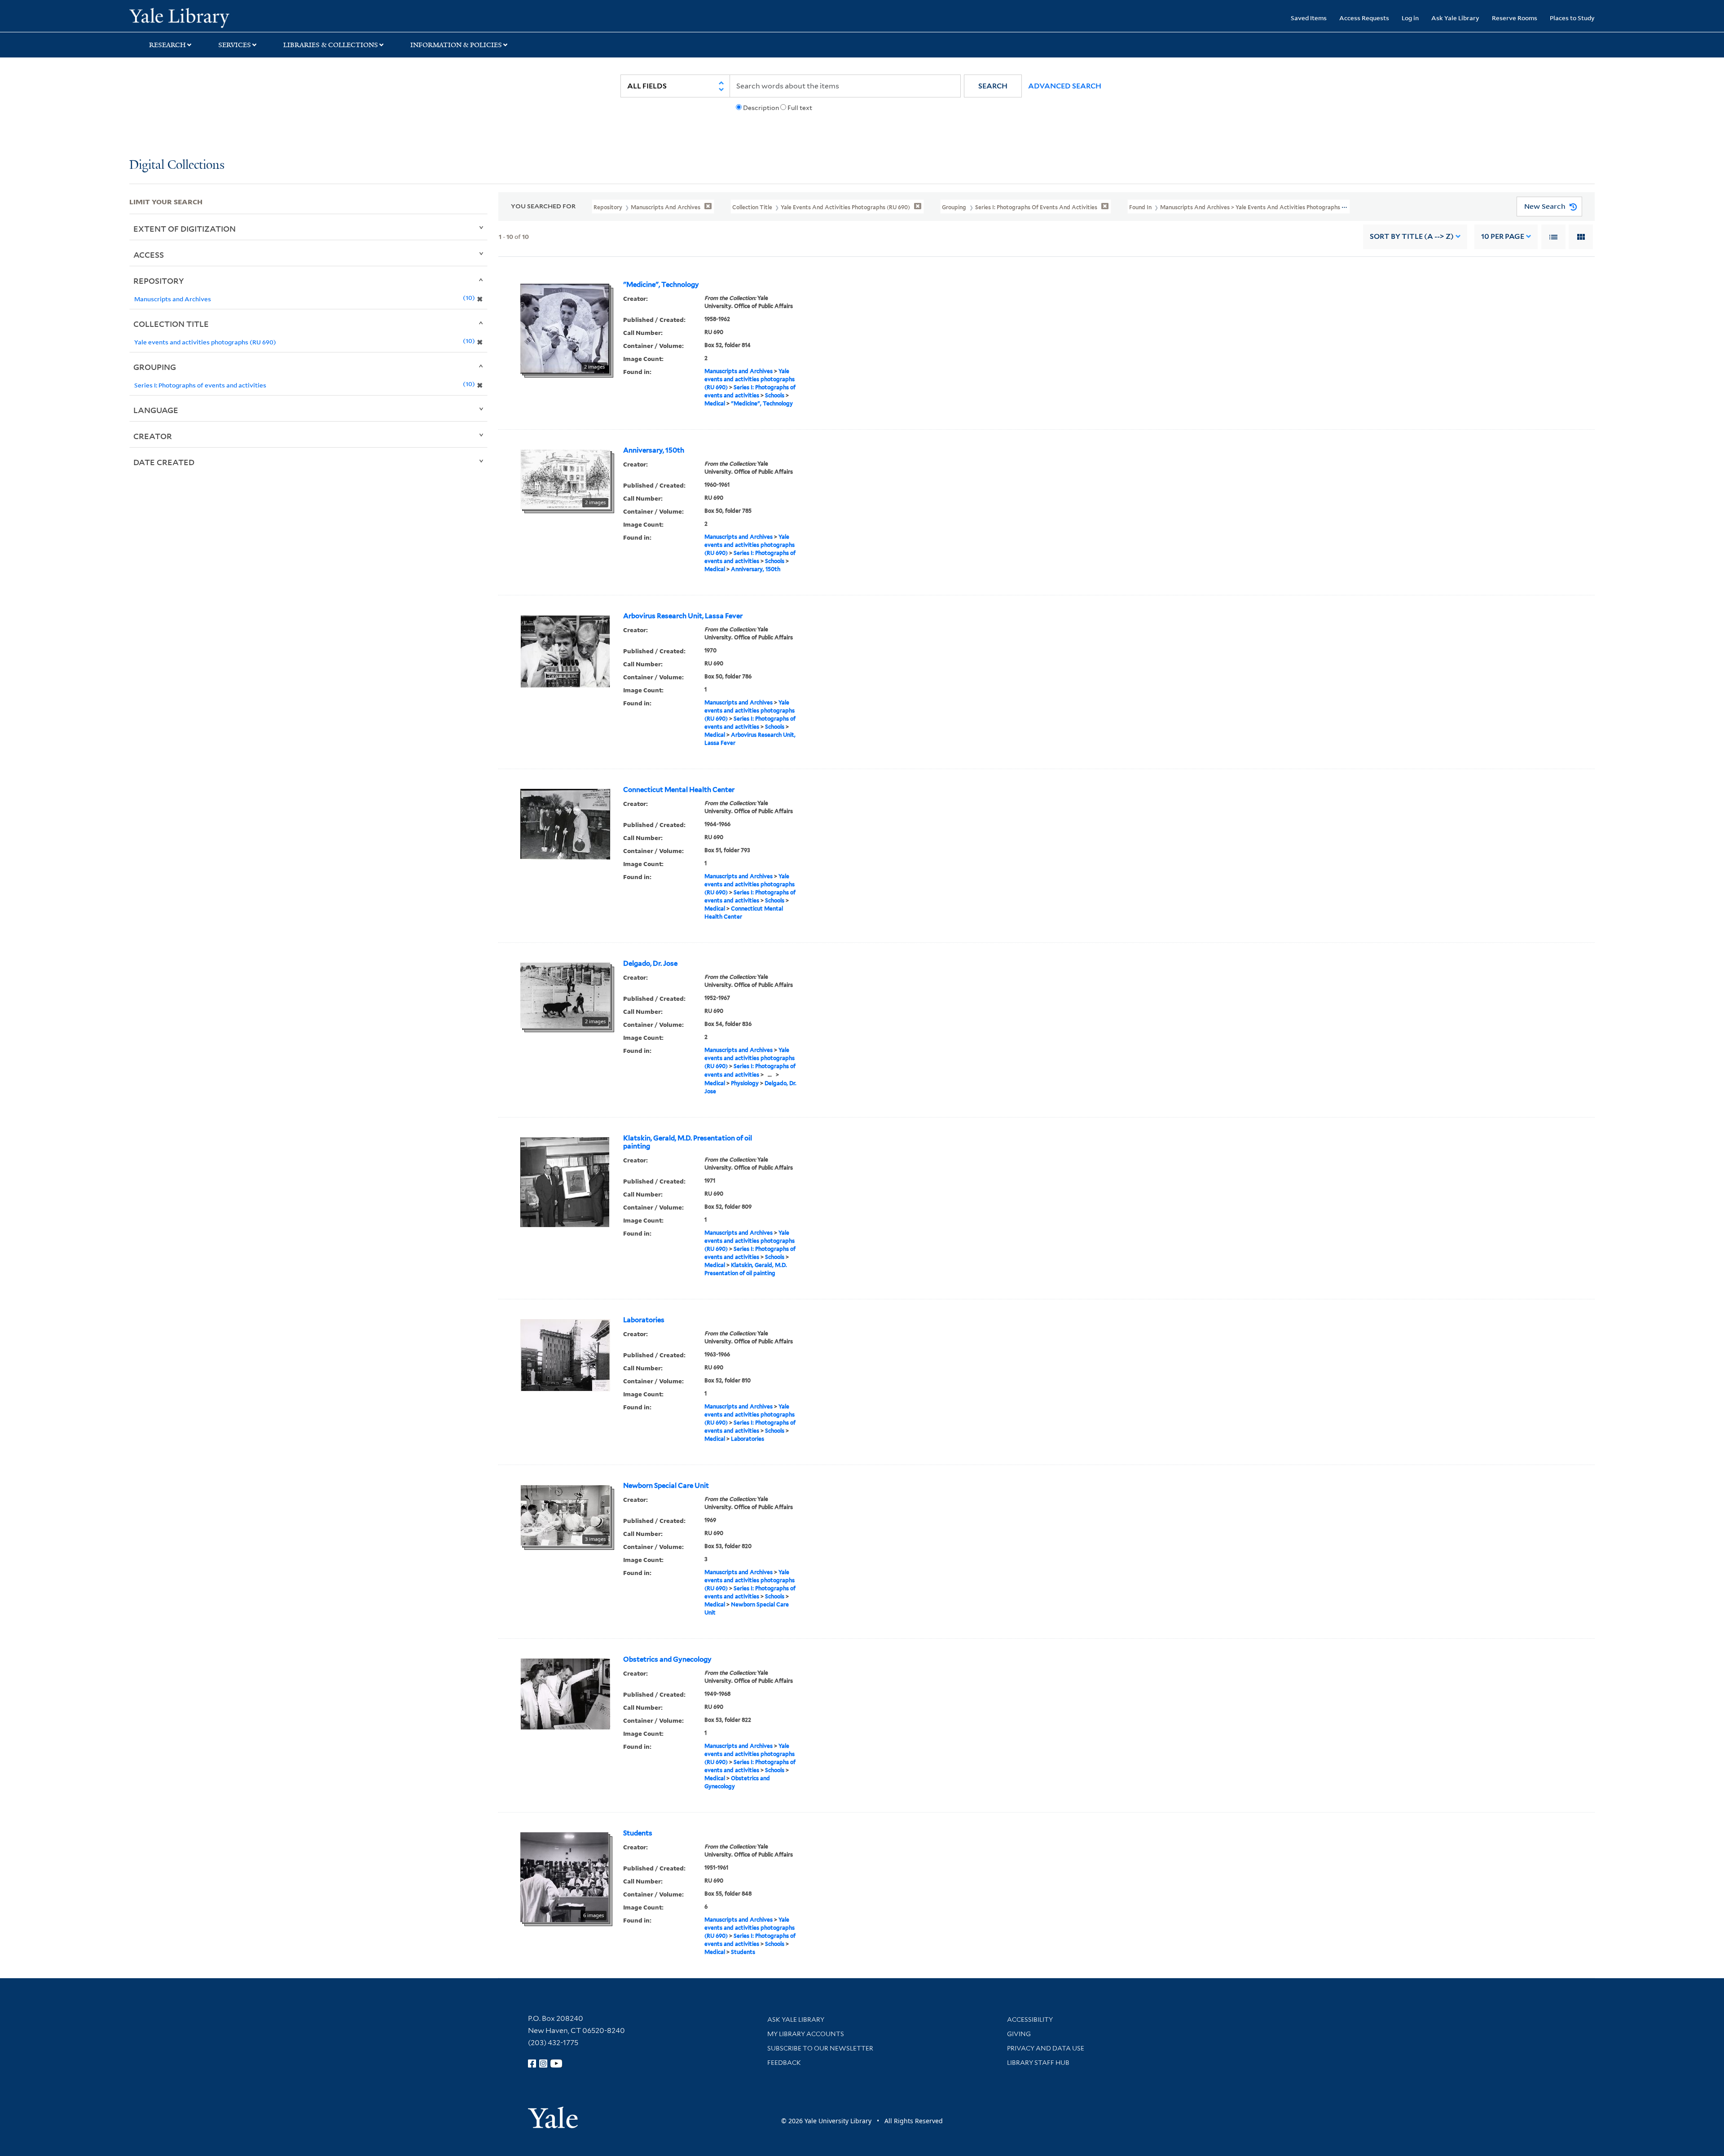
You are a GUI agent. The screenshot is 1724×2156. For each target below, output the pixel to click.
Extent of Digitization (185, 229)
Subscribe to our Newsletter (820, 2048)
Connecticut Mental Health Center (679, 790)
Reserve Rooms (1515, 18)
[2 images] (565, 328)
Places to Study (1572, 18)
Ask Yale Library (1455, 18)
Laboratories (644, 1320)
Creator (153, 436)
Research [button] (167, 45)
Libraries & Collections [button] (331, 45)
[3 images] (565, 1514)
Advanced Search (1065, 86)
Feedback (784, 2063)
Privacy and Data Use (1046, 2048)
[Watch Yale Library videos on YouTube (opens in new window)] (556, 2064)
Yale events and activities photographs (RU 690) (750, 379)
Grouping (155, 367)
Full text (800, 108)
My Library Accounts (806, 2034)
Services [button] (235, 45)
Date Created (164, 462)
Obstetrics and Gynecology (667, 1659)
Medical (715, 403)
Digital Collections (177, 165)
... (770, 1075)
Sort (1412, 236)
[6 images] (564, 1876)
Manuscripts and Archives (739, 371)
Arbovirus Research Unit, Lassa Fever (683, 616)
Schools (775, 395)
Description (761, 108)
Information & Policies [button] (456, 45)
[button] (993, 86)
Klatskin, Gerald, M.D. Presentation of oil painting (688, 1142)
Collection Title (171, 324)
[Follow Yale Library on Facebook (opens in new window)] (532, 2064)
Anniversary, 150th (654, 450)
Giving (1019, 2034)
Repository (159, 281)
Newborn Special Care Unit (666, 1486)
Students (638, 1833)
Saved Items (1309, 18)
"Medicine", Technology (661, 285)
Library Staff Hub (1038, 2063)
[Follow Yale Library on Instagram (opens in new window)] (543, 2064)
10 (1503, 236)
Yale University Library (239, 17)
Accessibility (1030, 2020)
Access (149, 255)
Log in (1410, 18)
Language (156, 410)
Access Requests (1364, 18)
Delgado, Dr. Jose (650, 964)
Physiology (745, 1083)
